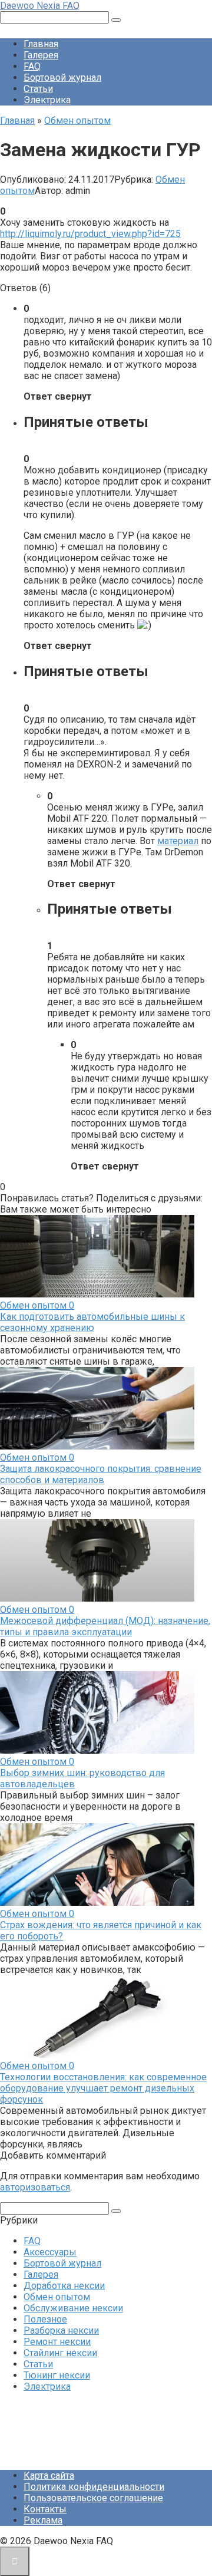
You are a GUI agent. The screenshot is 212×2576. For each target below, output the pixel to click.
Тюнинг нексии (57, 2375)
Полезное (45, 2319)
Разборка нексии (61, 2330)
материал (178, 841)
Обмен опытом (57, 2297)
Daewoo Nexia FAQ (40, 6)
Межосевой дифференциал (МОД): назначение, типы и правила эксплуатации (105, 1626)
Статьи (38, 89)
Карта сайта (49, 2475)
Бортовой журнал (62, 78)
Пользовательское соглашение (93, 2498)
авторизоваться (35, 2187)
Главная (41, 44)
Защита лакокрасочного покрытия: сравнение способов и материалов (101, 1474)
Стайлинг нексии (60, 2353)
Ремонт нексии (57, 2342)
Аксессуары (50, 2252)
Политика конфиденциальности (94, 2487)
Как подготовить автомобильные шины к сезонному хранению (92, 1322)
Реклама (43, 2520)
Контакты (45, 2509)
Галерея (41, 55)
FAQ (32, 66)
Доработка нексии (64, 2286)
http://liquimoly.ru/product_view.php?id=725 (90, 234)
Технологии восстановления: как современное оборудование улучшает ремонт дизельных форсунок (103, 2088)
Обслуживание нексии (73, 2308)
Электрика (47, 100)
